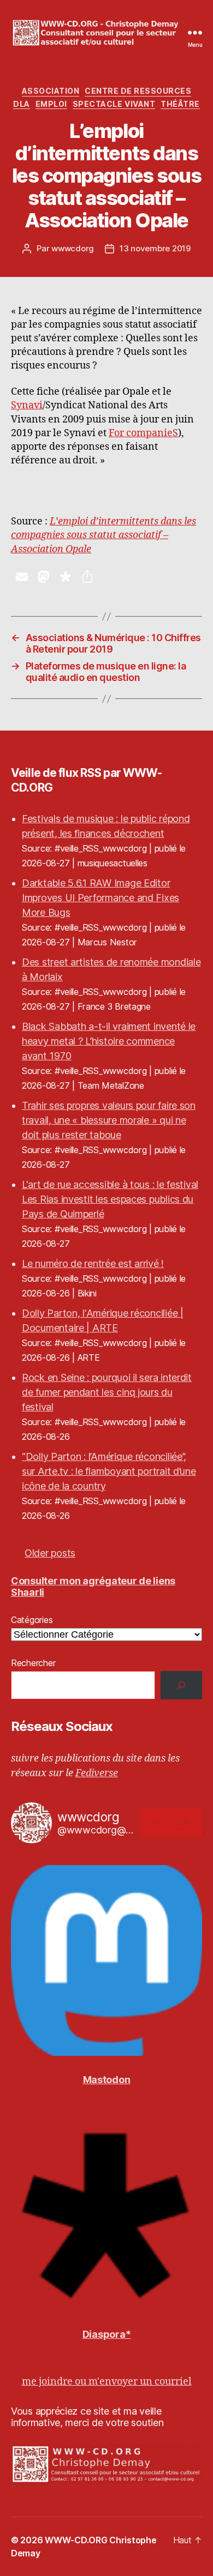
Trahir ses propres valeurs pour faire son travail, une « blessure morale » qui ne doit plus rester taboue (109, 1120)
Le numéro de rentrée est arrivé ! (93, 1263)
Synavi (27, 405)
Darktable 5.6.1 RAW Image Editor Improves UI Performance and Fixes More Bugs (100, 898)
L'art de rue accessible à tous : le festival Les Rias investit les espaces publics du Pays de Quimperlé (110, 1199)
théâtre (180, 104)
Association (51, 91)
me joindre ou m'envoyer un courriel (107, 2382)
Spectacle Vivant (114, 104)
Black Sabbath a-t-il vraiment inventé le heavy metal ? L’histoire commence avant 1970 (109, 1041)
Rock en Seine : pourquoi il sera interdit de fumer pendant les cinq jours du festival (107, 1392)
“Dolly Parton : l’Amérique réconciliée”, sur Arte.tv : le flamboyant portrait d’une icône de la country (109, 1471)
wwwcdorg (73, 248)
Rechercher (33, 1663)
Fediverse (97, 1773)
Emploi (51, 104)
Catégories (32, 1620)
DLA (22, 104)
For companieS (143, 433)
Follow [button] (171, 1822)
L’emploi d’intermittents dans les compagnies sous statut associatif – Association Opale (103, 535)
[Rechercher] (181, 1685)
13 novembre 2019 (155, 248)
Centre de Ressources (138, 91)
